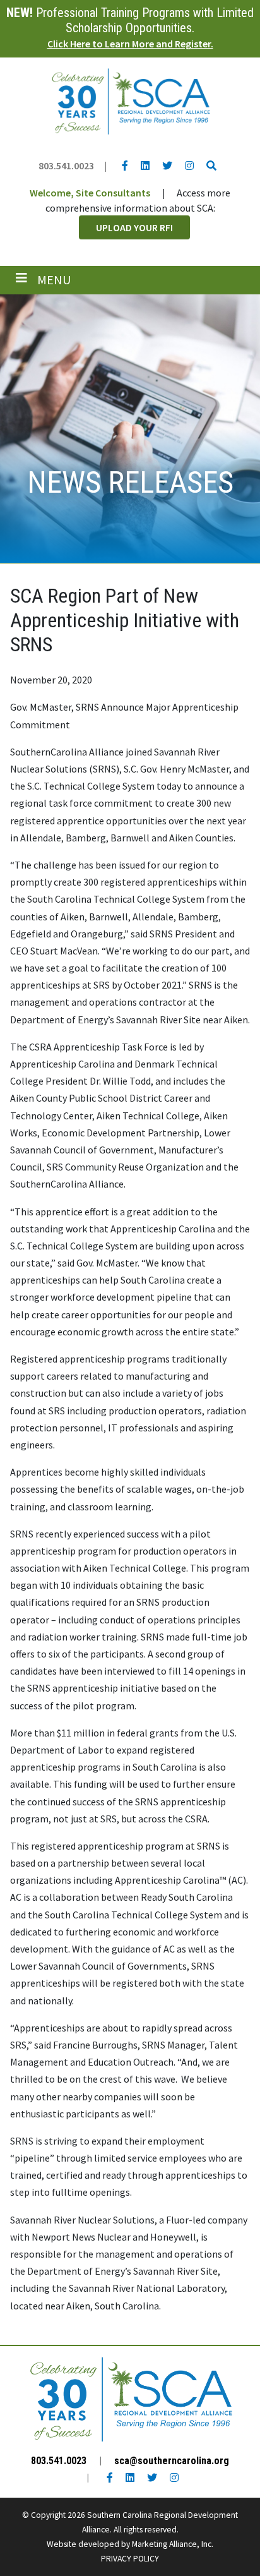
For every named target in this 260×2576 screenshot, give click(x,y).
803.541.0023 (66, 166)
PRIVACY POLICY (130, 2559)
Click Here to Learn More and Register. (130, 44)
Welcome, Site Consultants (90, 193)
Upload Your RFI (134, 227)
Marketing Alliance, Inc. (173, 2544)
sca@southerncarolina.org (172, 2461)
